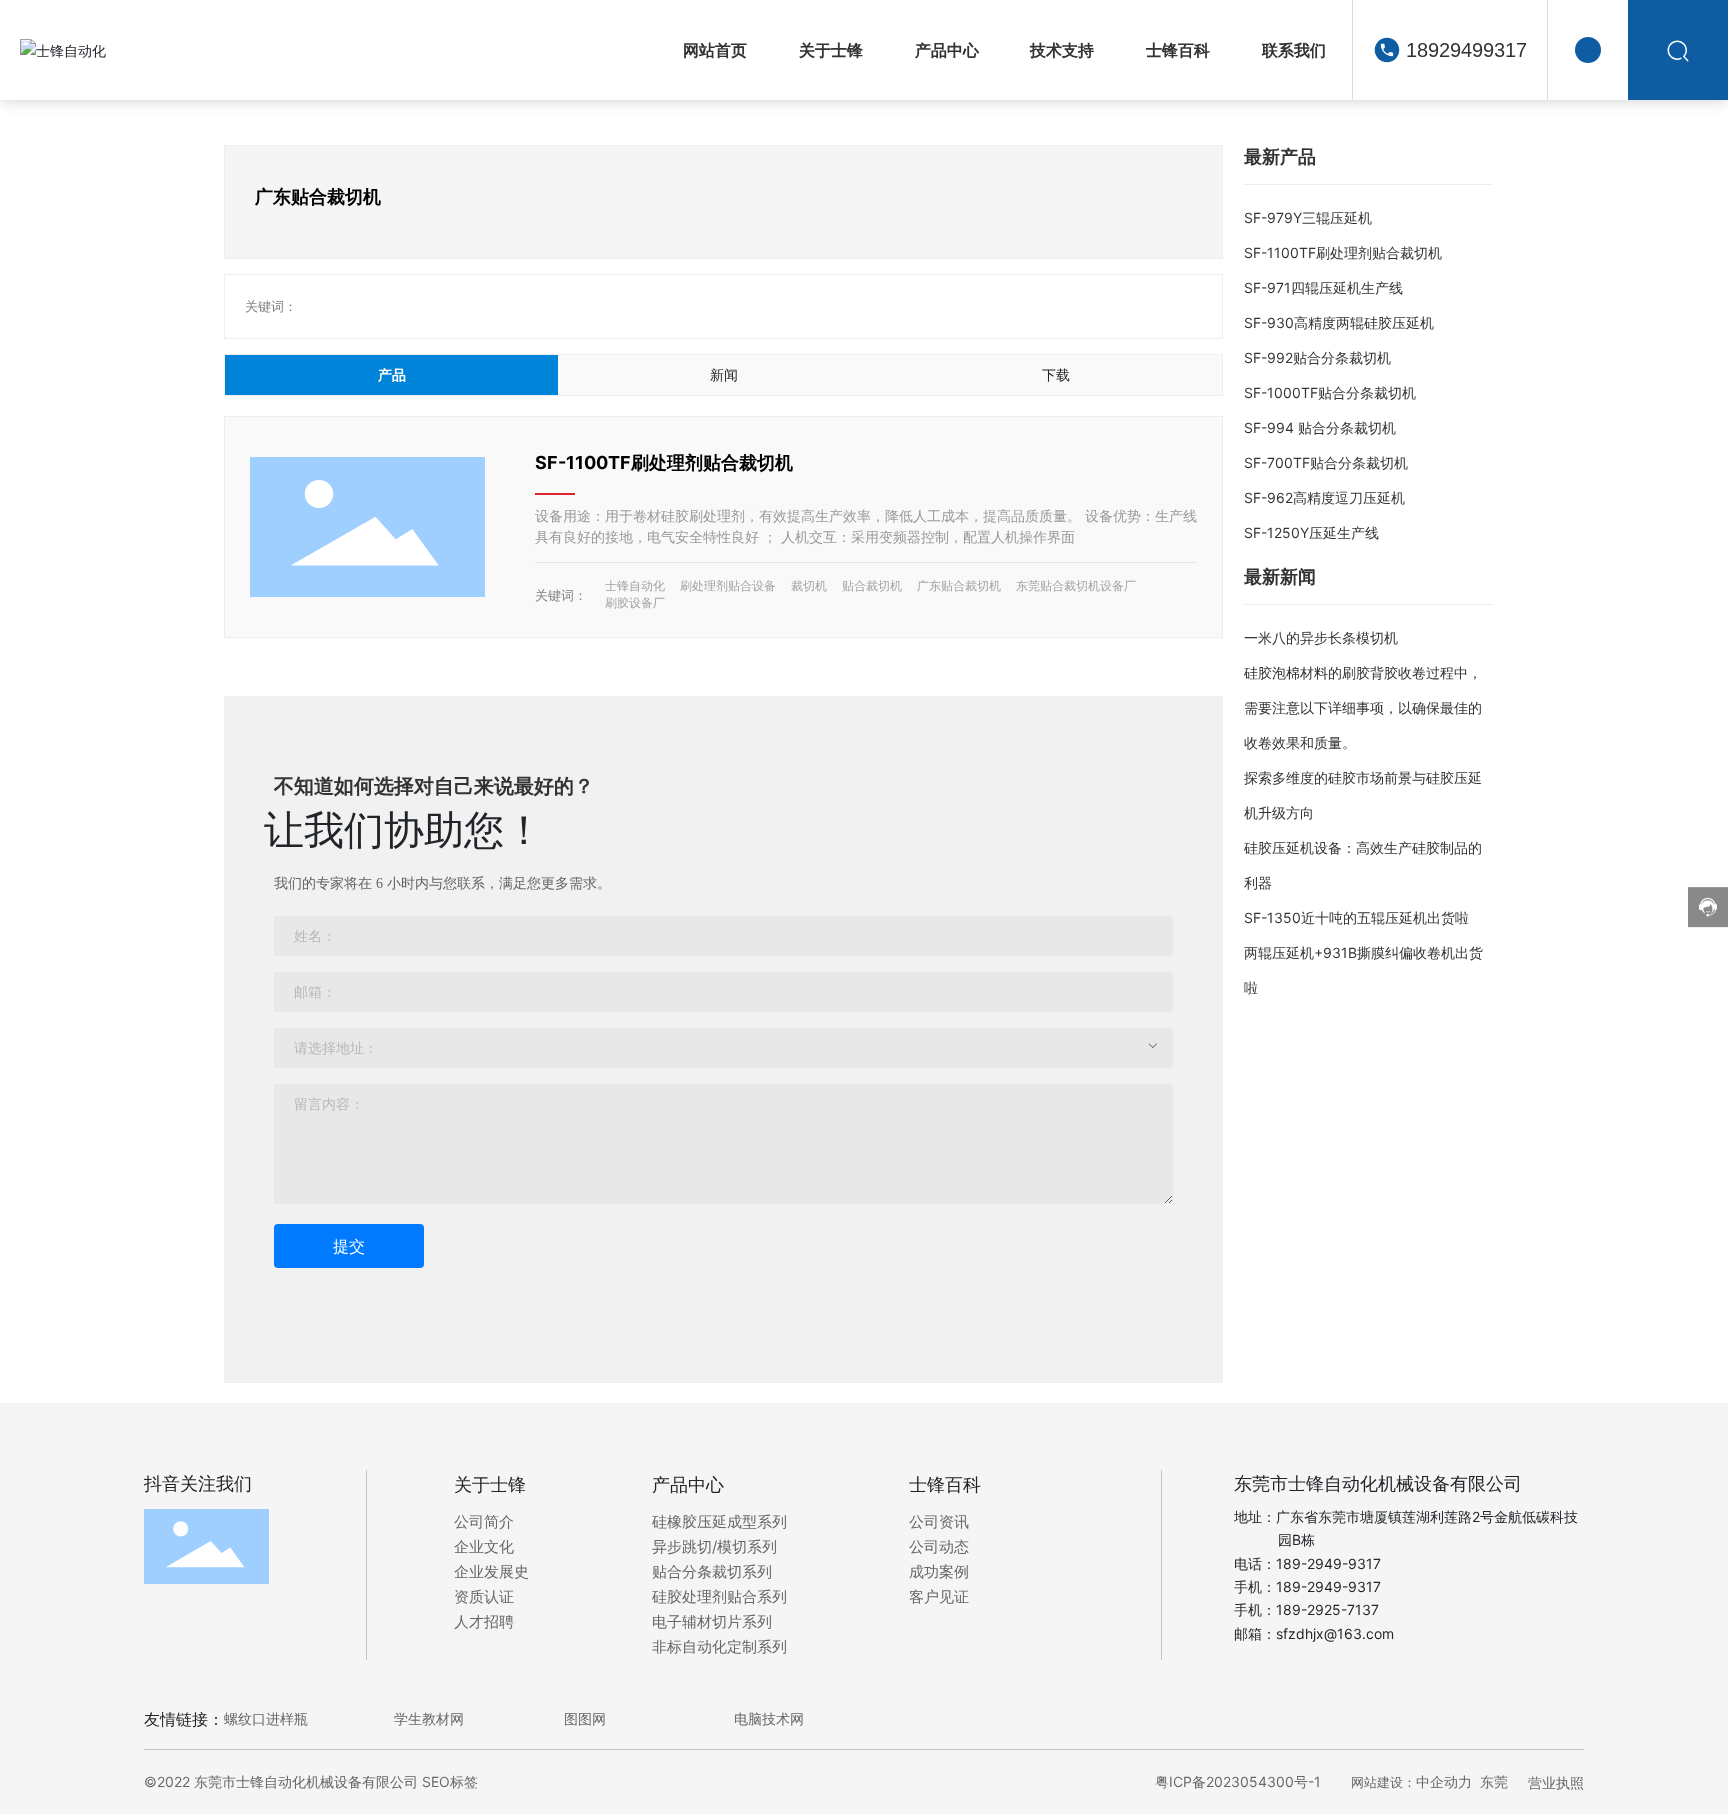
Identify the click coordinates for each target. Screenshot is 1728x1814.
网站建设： (1383, 1782)
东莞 (1494, 1781)
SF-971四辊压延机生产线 (1323, 287)
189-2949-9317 (1328, 1563)
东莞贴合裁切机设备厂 (1076, 585)
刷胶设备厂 (635, 602)
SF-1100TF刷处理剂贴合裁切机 (664, 462)
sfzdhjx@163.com (1335, 1633)
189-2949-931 (1324, 1586)
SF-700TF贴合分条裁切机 (1326, 462)
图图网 (585, 1718)
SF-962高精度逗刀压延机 (1324, 497)
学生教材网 (429, 1718)
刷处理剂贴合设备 (728, 585)
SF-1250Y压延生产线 (1311, 532)
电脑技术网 (769, 1718)
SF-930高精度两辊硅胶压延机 (1339, 322)
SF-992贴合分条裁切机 (1317, 357)
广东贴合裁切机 (959, 585)
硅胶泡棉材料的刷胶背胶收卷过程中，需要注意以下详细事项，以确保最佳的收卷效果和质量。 (1363, 707)
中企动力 (1444, 1781)
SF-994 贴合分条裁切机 (1320, 427)
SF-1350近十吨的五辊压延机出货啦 (1356, 917)
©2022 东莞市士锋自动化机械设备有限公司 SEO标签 (311, 1781)
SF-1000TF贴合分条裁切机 (1330, 392)
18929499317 (1466, 50)
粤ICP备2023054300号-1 (1238, 1781)
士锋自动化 (635, 585)
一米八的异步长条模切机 (1321, 637)
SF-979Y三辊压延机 (1308, 217)
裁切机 (809, 585)
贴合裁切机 (872, 585)
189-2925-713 (1323, 1609)
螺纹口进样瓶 (266, 1718)
